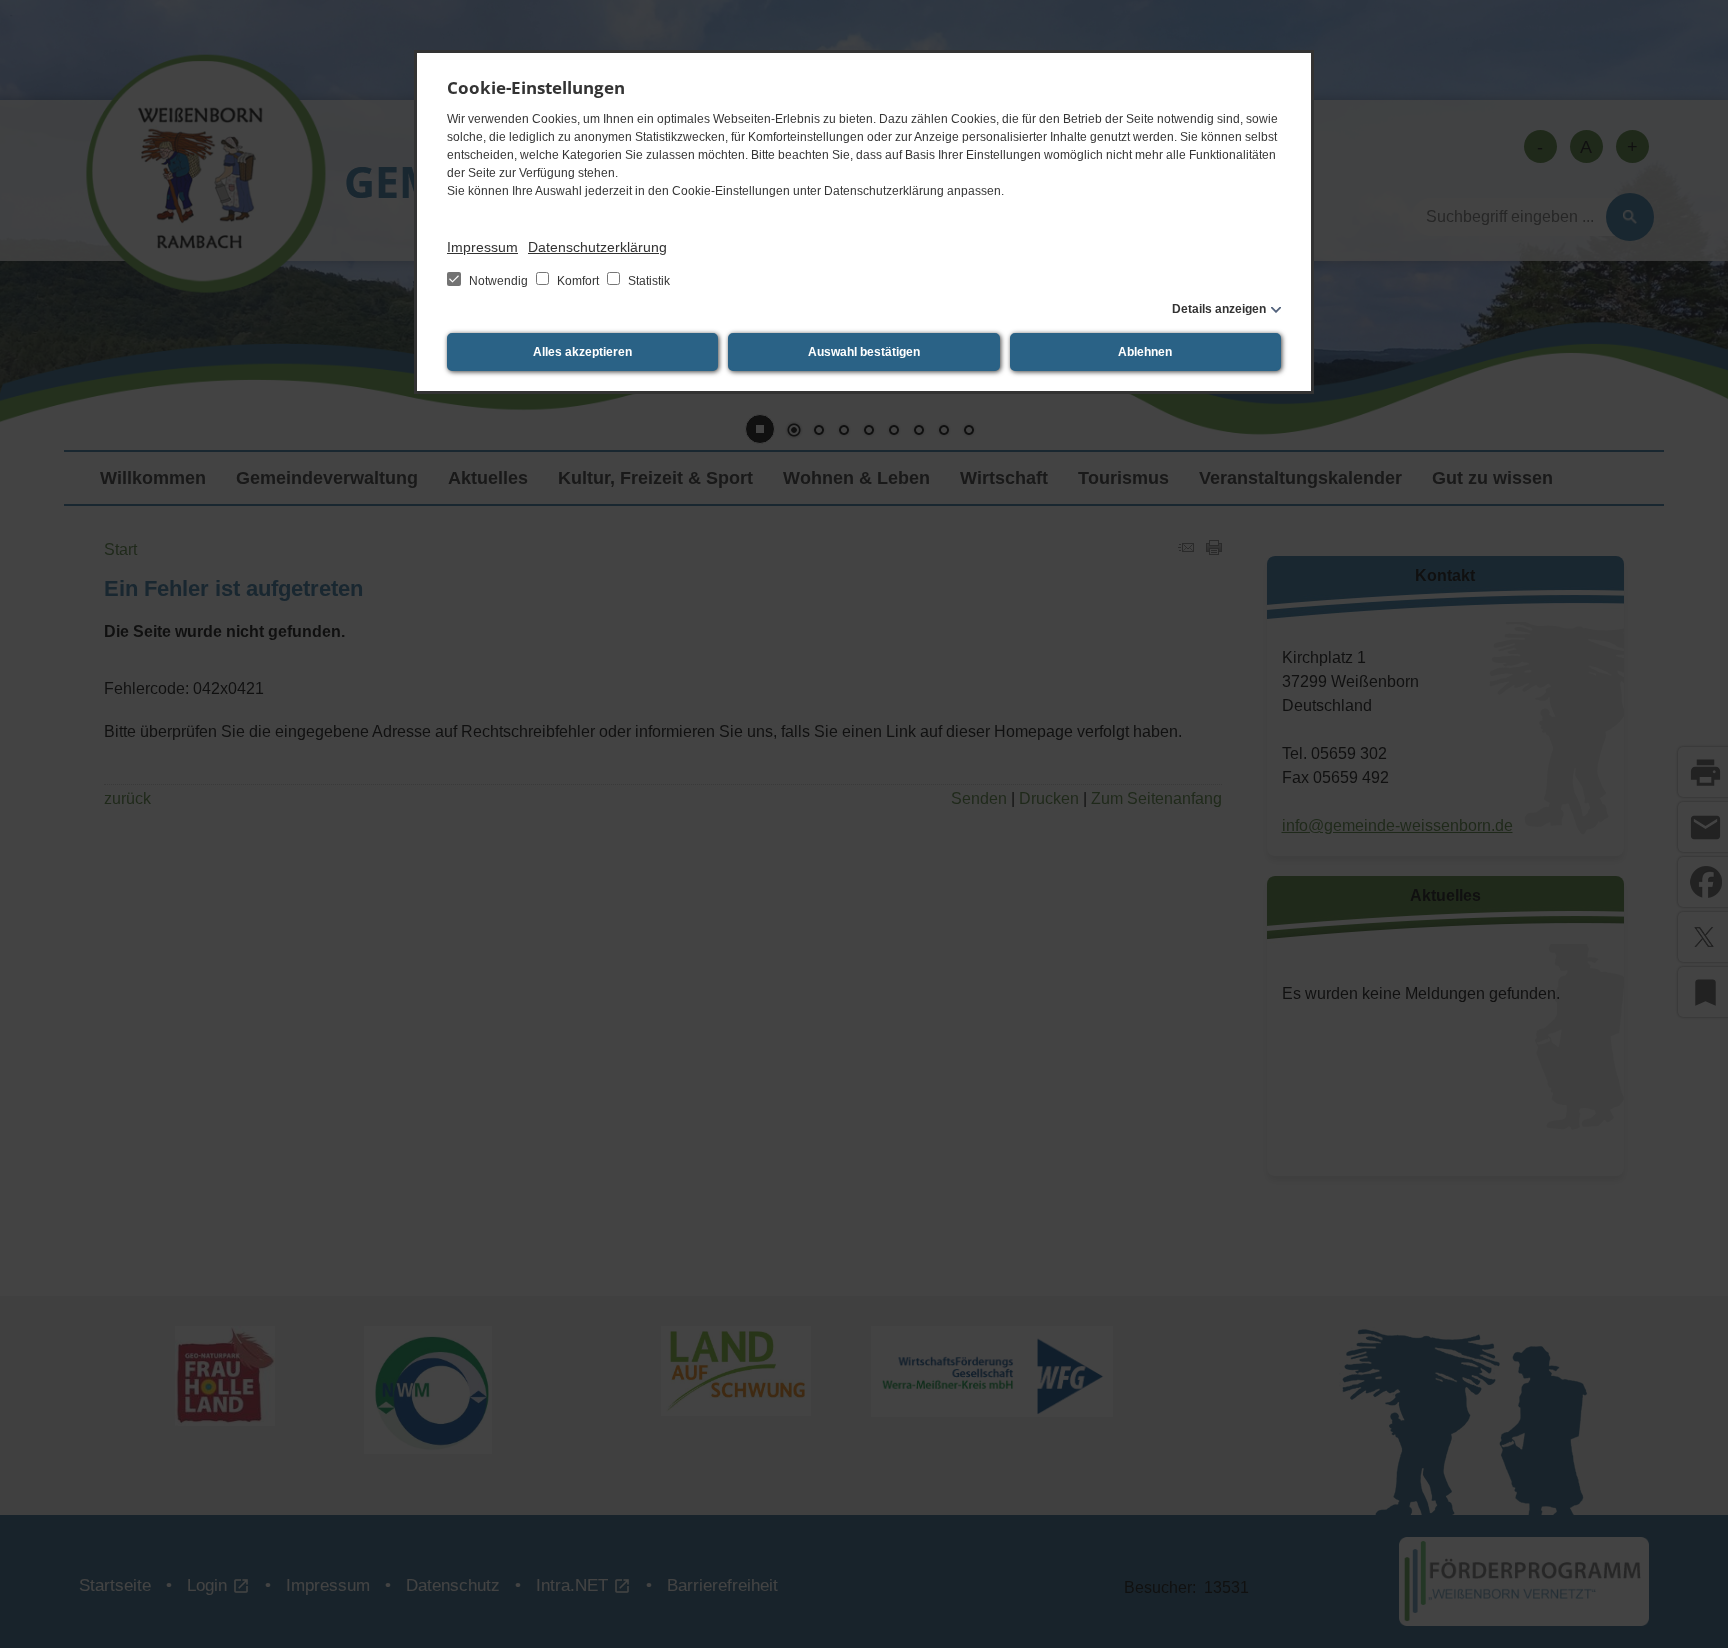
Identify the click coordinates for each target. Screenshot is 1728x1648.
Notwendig (498, 281)
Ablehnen (1145, 352)
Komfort (578, 281)
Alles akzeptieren (582, 352)
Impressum (482, 247)
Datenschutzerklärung (597, 247)
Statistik (647, 281)
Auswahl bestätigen (864, 352)
